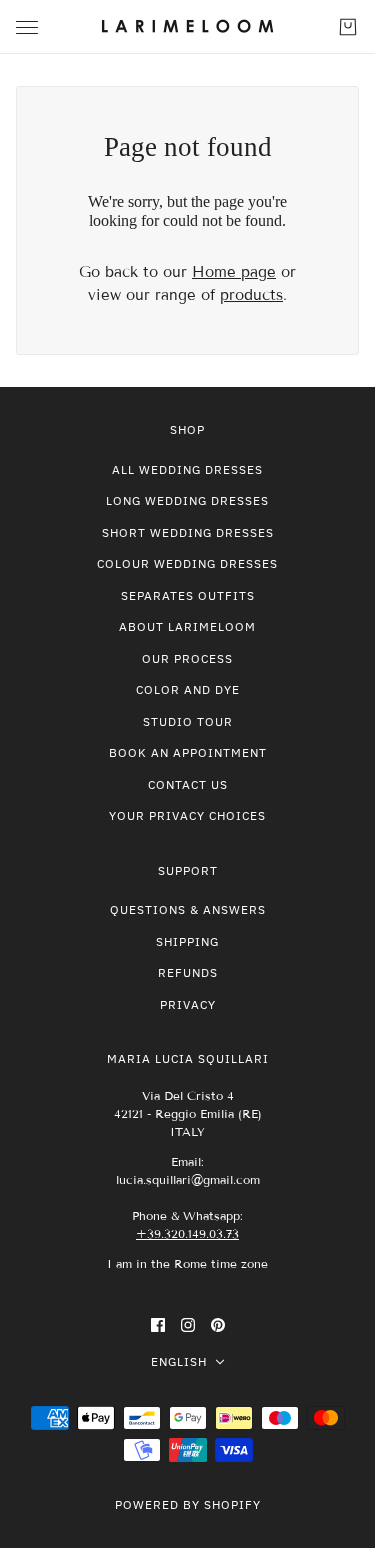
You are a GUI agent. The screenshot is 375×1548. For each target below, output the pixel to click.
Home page (234, 272)
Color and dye (188, 689)
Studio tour (188, 721)
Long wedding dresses (187, 500)
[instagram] (188, 1324)
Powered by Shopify (188, 1504)
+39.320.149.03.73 (187, 1233)
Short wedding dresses (188, 532)
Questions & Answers (188, 909)
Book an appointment (188, 752)
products (251, 295)
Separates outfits (188, 595)
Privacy (188, 1004)
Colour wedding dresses (187, 563)
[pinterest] (218, 1324)
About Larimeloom (187, 626)
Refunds (188, 972)
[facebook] (158, 1324)
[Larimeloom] (187, 27)
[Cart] (348, 27)
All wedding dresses (187, 469)
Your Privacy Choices (187, 815)
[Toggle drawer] (27, 27)
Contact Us (188, 784)
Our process (187, 658)
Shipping (187, 941)
